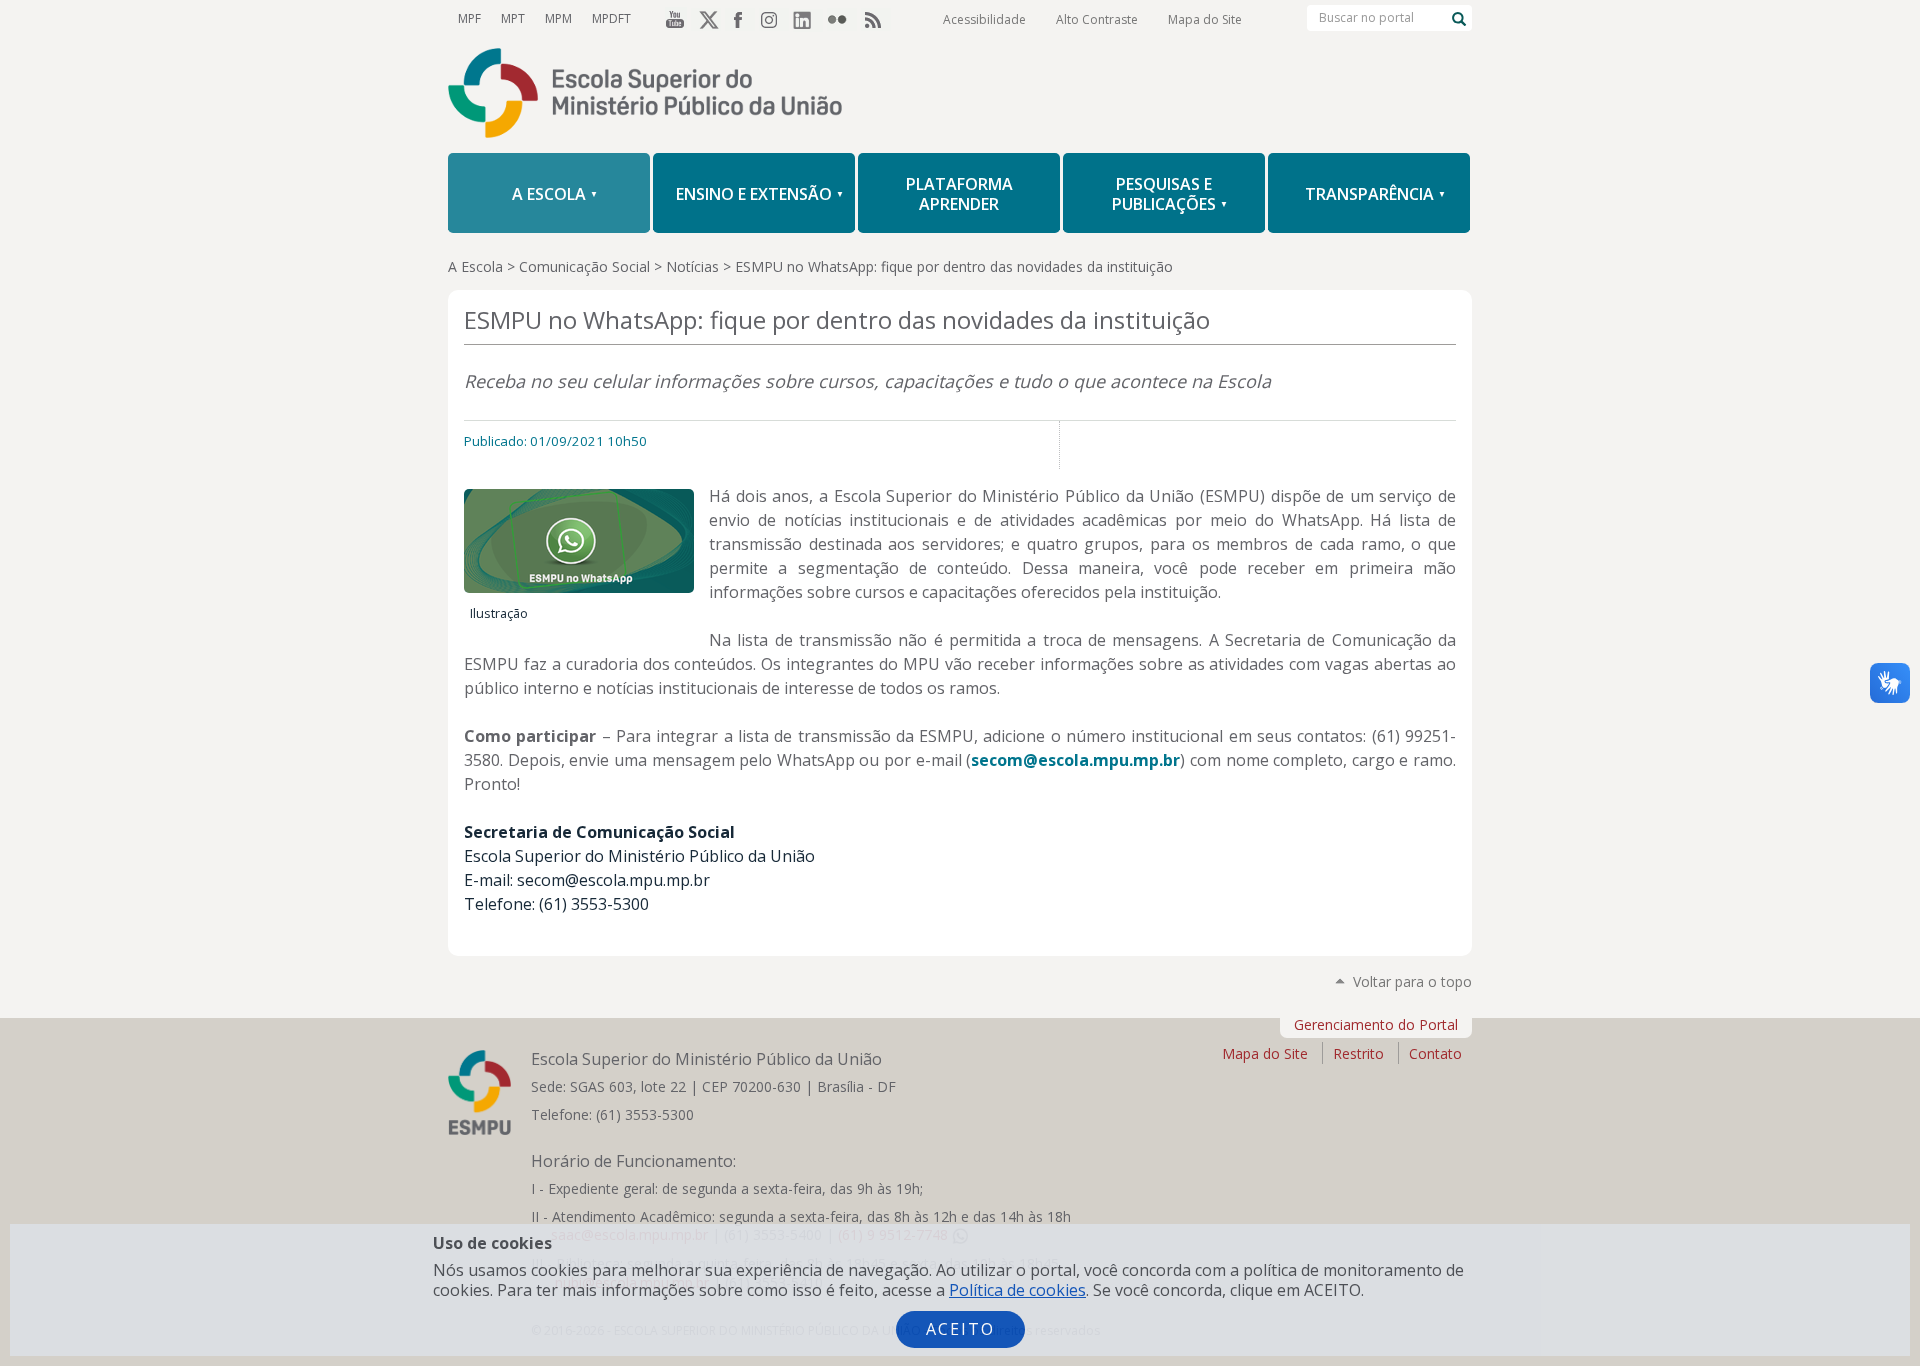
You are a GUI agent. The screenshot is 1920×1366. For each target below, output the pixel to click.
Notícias (692, 266)
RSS (876, 19)
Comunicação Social (584, 266)
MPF (469, 18)
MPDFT (611, 18)
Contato (1435, 1053)
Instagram (774, 19)
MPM (558, 18)
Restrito (1358, 1053)
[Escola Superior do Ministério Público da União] (960, 95)
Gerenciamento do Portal (1376, 1024)
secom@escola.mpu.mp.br (1075, 760)
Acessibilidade (984, 19)
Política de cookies (1017, 1290)
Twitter (706, 19)
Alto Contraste (1097, 19)
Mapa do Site (1205, 19)
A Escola (475, 266)
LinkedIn (808, 19)
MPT (513, 18)
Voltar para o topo (1412, 981)
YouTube (672, 19)
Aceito (960, 1329)
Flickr (842, 19)
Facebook (740, 19)
